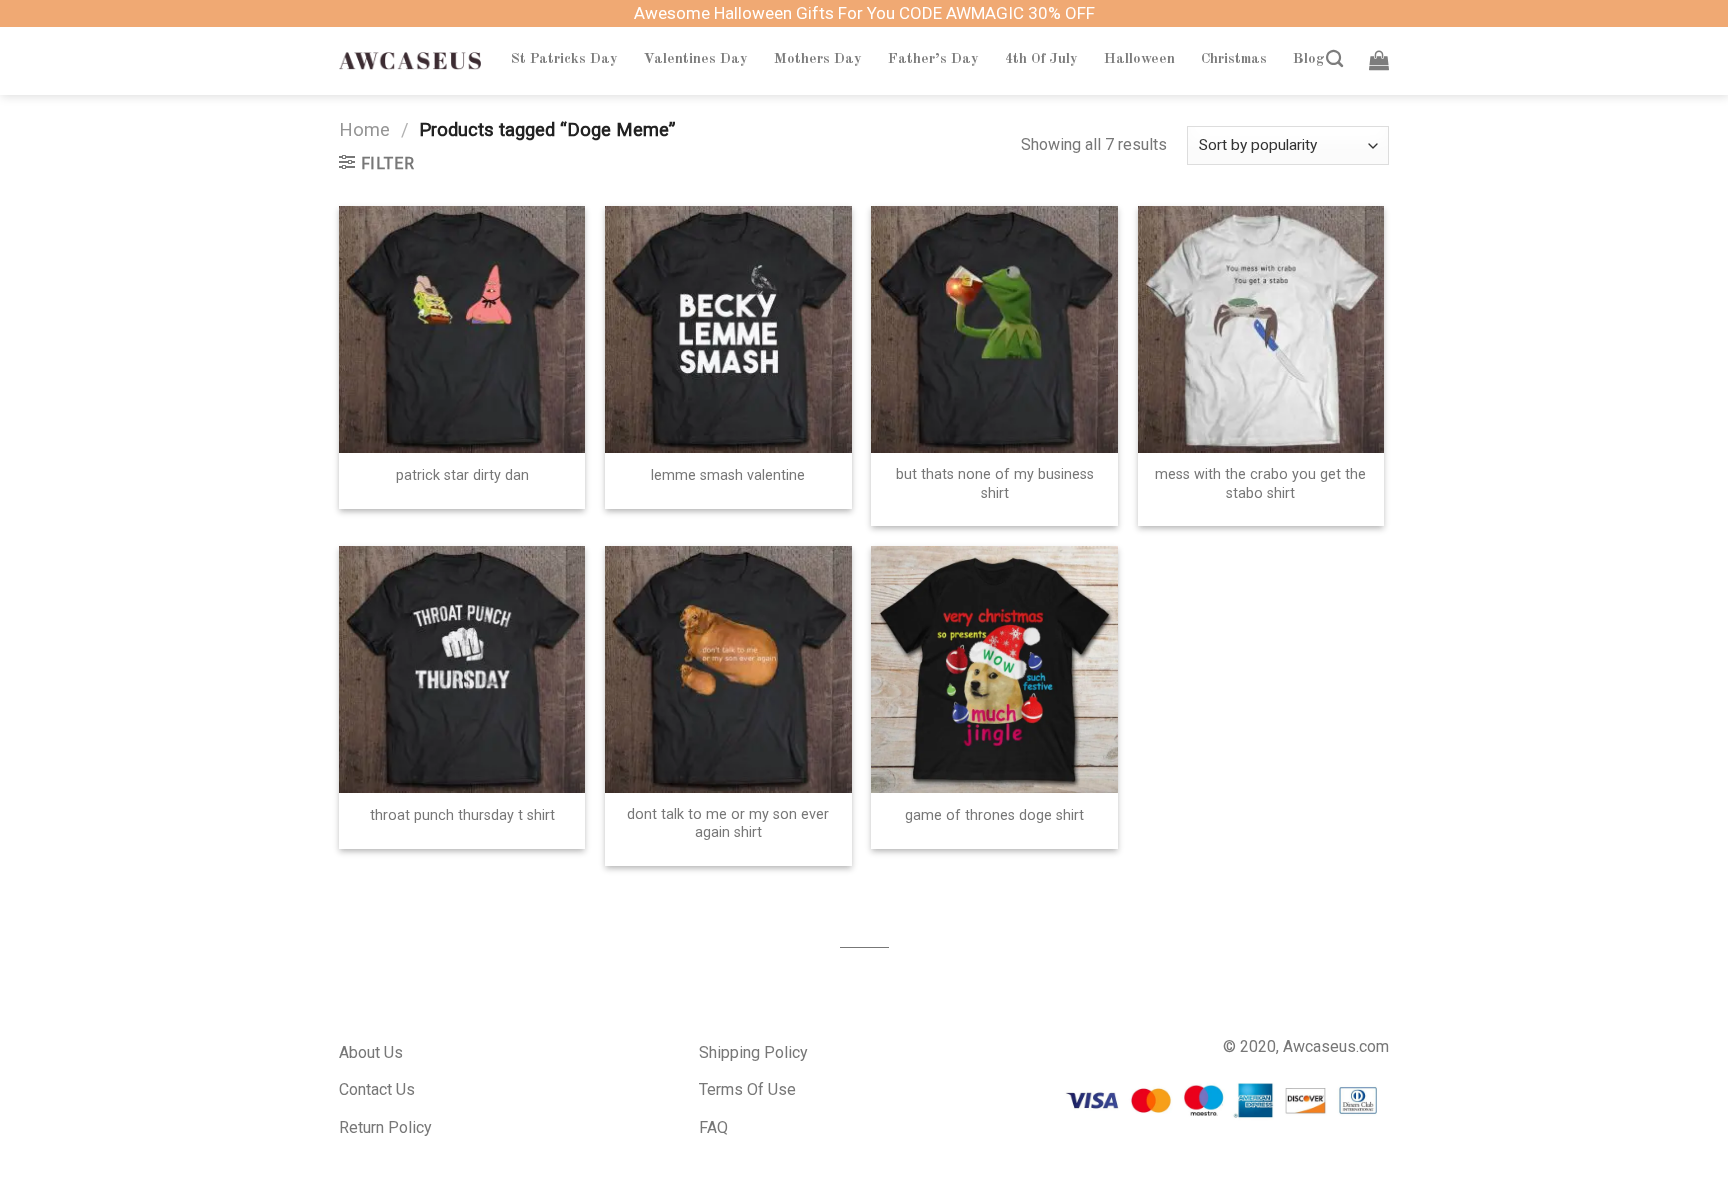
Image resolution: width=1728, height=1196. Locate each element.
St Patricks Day (564, 59)
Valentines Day (696, 59)
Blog (1309, 59)
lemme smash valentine (728, 475)
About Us (371, 1052)
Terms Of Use (747, 1089)
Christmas (1234, 59)
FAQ (713, 1127)
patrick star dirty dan (462, 475)
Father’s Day (933, 59)
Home (364, 129)
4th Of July (1041, 59)
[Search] (1334, 59)
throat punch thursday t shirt (462, 815)
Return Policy (385, 1127)
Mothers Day (818, 59)
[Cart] (1379, 60)
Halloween (1139, 59)
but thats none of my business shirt (995, 484)
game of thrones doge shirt (994, 815)
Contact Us (377, 1089)
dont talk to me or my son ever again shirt (728, 824)
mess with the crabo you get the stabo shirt (1260, 484)
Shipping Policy (753, 1052)
